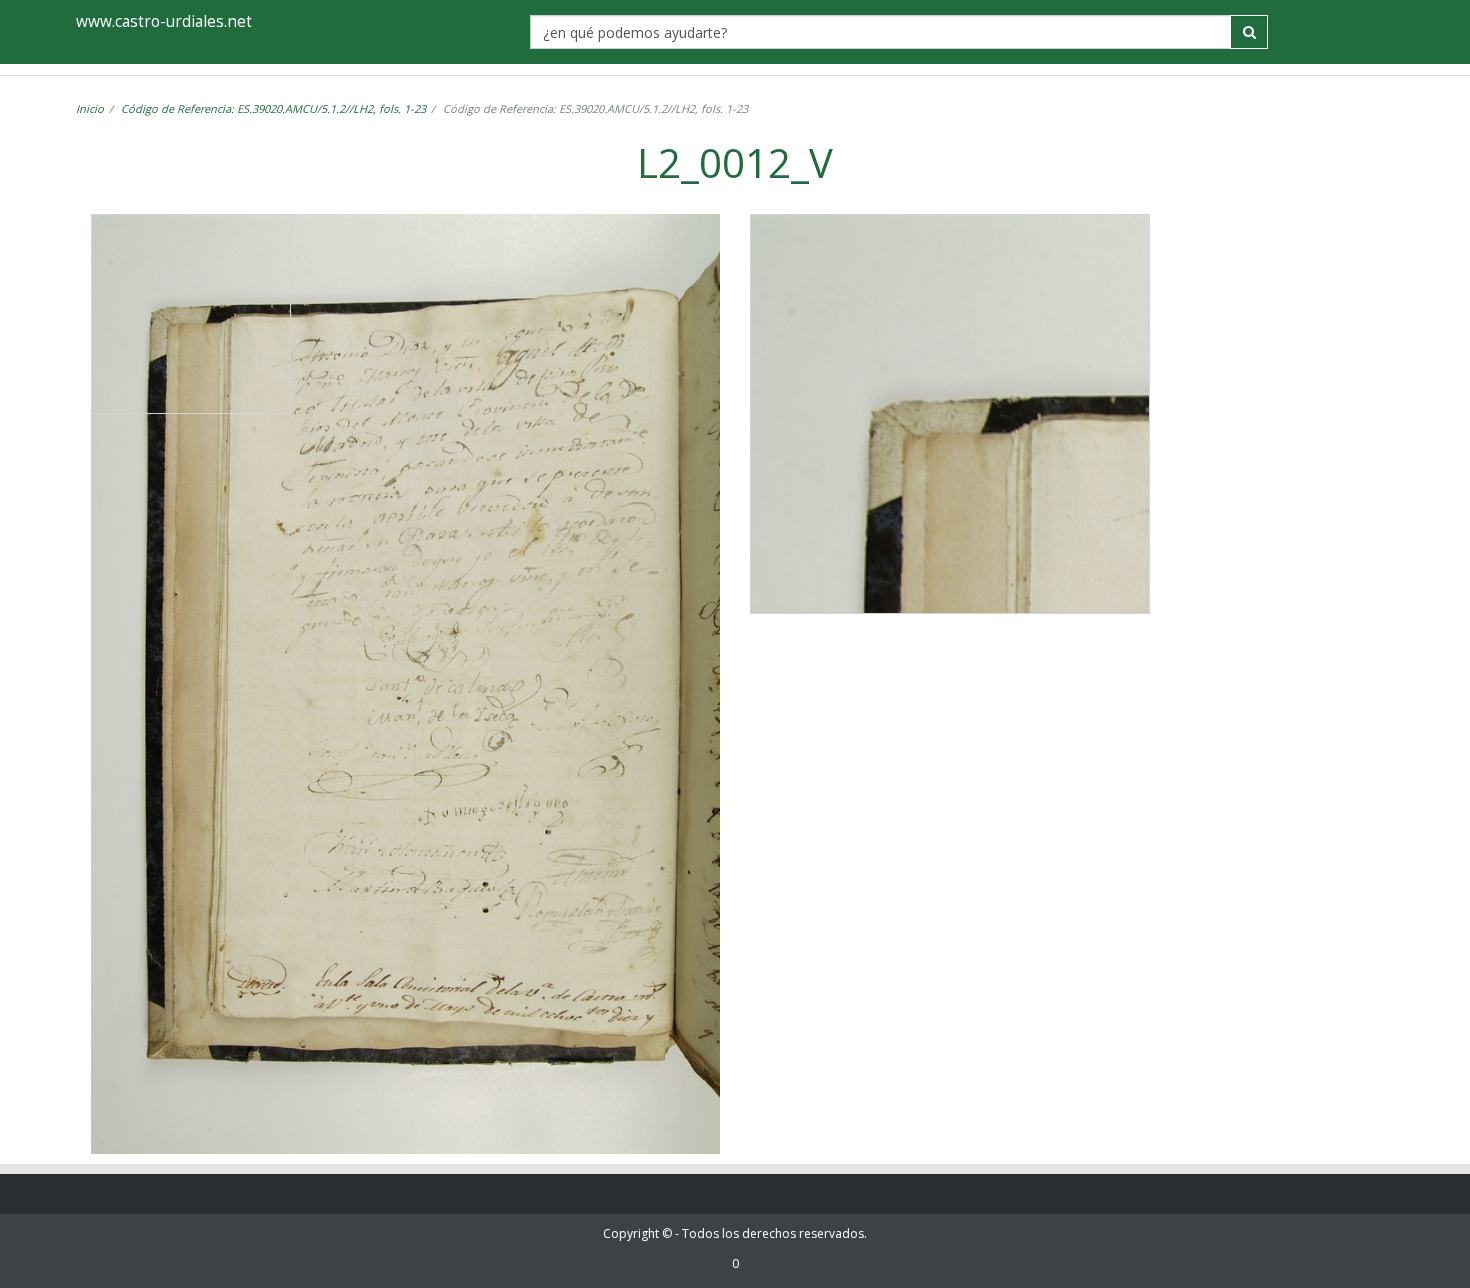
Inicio (90, 108)
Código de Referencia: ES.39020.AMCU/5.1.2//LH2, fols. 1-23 (273, 108)
